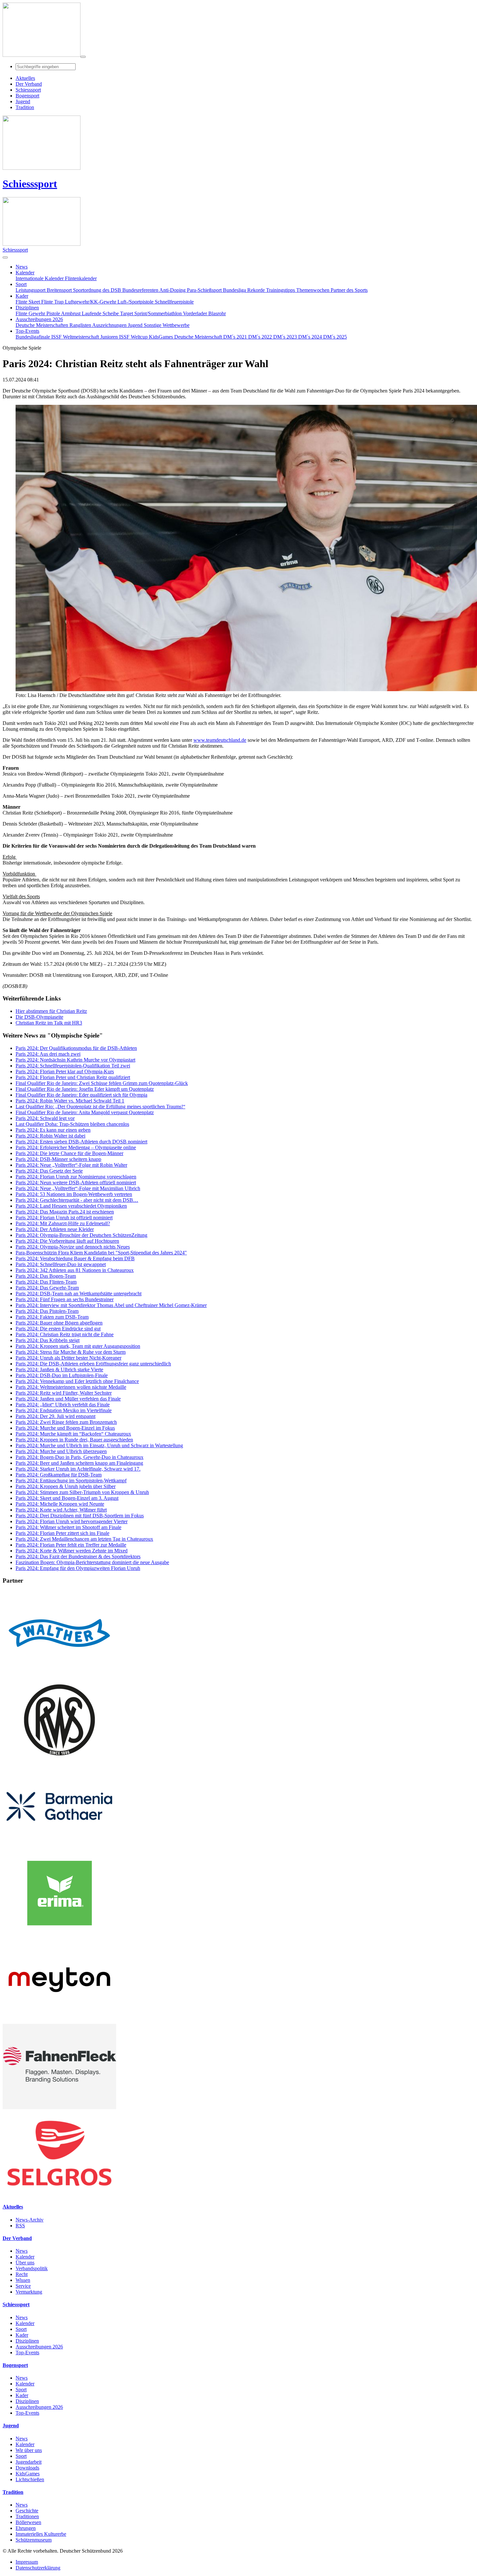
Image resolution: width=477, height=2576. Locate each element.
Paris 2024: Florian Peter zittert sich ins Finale (62, 1533)
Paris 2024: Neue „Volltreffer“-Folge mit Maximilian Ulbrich (78, 1188)
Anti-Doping (173, 290)
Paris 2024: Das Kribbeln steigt (48, 1340)
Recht (22, 2274)
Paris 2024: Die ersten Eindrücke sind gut (58, 1329)
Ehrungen (26, 2528)
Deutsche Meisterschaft (199, 337)
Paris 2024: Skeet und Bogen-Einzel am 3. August (67, 1498)
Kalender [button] (25, 273)
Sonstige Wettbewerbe (167, 325)
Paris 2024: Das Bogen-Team (46, 1276)
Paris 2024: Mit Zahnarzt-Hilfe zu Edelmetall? (63, 1223)
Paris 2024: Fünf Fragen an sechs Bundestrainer (65, 1299)
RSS (20, 2226)
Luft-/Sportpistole (136, 302)
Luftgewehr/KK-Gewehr (91, 302)
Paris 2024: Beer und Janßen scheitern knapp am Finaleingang (79, 1463)
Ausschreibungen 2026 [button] (39, 319)
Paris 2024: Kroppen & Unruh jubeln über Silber (66, 1486)
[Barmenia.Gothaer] (59, 1847)
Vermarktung (29, 2292)
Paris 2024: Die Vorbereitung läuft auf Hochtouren (67, 1241)
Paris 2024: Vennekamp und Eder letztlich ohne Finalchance (77, 1381)
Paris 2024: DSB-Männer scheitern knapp (58, 1159)
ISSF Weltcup (134, 337)
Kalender (25, 2257)
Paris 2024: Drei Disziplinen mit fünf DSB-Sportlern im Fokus (80, 1516)
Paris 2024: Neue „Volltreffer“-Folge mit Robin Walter (71, 1165)
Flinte (22, 313)
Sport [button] (21, 284)
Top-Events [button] (27, 331)
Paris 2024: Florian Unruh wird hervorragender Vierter (72, 1521)
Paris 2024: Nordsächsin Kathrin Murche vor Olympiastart (75, 1060)
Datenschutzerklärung (38, 2568)
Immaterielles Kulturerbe (41, 2534)
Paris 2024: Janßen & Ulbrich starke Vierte (59, 1369)
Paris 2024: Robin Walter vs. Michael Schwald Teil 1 (70, 1101)
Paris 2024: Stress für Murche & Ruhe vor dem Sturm (71, 1352)
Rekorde (257, 290)
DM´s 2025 (335, 337)
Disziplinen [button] (27, 308)
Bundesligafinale (33, 337)
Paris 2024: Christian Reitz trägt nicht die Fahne (65, 1334)
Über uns (25, 2263)
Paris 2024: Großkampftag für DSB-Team (59, 1475)
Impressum (27, 2562)
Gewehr (37, 313)
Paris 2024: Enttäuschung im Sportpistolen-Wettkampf (71, 1481)
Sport (21, 2329)
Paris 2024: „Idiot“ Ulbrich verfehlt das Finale (63, 1405)
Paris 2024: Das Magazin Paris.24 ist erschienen (65, 1212)
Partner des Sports (349, 290)
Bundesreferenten (141, 290)
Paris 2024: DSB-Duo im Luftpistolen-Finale (62, 1375)
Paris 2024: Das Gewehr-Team (47, 1288)
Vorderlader (196, 313)
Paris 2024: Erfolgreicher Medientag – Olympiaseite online (76, 1147)
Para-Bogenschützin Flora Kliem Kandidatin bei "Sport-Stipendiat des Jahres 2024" (101, 1253)
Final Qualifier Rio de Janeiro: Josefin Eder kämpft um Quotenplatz (85, 1089)
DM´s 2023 (286, 337)
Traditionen (27, 2516)
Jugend (136, 325)
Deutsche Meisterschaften (43, 325)
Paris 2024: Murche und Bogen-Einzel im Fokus (65, 1428)
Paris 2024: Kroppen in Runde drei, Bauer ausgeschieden (74, 1440)
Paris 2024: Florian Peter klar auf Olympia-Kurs (65, 1071)
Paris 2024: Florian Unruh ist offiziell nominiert (64, 1218)
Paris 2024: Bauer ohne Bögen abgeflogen (59, 1323)
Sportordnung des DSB (98, 290)
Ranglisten (81, 325)
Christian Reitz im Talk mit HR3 (49, 1023)
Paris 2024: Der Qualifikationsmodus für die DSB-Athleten (76, 1048)
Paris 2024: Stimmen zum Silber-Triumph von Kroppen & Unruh (82, 1492)
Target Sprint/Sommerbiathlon (152, 313)
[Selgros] (59, 2194)
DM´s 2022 (261, 337)
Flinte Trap (53, 302)
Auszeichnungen (110, 325)
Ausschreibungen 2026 (39, 2347)
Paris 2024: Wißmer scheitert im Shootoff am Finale (68, 1527)
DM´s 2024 (311, 337)
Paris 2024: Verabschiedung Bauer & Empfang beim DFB (75, 1258)
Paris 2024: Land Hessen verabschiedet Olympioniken (71, 1206)
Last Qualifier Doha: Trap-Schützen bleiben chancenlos (72, 1124)
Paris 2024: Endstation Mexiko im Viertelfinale (64, 1410)
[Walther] (59, 1674)
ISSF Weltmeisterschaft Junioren (85, 337)
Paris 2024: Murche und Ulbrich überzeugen (61, 1451)
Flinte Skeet (28, 302)
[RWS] (59, 1761)
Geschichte (27, 2511)
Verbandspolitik (32, 2268)
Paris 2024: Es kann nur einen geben (53, 1130)
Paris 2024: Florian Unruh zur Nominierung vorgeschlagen (76, 1177)
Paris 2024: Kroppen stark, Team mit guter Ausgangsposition (78, 1346)
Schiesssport (30, 184)
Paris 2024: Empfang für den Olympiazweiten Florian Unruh (78, 1568)
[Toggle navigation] (83, 57)
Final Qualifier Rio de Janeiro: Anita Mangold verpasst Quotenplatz (85, 1112)
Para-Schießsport (205, 290)
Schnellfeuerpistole (174, 302)
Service (23, 2286)
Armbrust (71, 313)
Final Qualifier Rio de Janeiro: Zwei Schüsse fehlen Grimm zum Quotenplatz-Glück (102, 1083)
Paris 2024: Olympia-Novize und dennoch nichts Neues (73, 1247)
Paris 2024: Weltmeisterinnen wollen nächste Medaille (71, 1387)
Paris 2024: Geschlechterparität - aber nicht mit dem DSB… (77, 1200)
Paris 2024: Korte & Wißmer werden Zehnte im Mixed (72, 1551)
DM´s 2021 (236, 337)
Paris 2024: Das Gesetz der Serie (49, 1171)
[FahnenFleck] (59, 2107)
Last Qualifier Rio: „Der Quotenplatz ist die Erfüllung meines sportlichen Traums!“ (100, 1107)
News (22, 2251)
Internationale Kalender (40, 278)
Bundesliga (235, 290)
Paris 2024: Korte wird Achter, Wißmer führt (61, 1510)
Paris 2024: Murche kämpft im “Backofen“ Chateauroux (73, 1434)
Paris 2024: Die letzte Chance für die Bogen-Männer (69, 1153)
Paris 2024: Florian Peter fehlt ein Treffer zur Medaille (71, 1545)
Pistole (54, 313)
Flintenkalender (81, 278)
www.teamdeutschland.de (220, 740)
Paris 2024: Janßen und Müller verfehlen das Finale (68, 1399)
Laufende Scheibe (101, 313)
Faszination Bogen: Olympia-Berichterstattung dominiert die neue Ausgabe (92, 1562)
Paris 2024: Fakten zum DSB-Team (52, 1317)
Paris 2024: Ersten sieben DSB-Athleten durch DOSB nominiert (81, 1142)
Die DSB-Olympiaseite (39, 1017)
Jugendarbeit (29, 2462)
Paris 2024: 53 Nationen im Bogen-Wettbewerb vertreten (74, 1194)
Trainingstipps (281, 290)
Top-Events (27, 2352)
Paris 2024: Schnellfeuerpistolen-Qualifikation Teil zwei (73, 1066)
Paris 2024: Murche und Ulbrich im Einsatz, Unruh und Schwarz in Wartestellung (99, 1445)
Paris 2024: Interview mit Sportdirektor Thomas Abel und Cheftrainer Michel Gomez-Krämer (111, 1305)
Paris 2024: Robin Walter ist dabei (50, 1136)
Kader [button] (22, 296)
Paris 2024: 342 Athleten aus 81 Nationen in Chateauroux (75, 1270)
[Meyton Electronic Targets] (59, 2021)
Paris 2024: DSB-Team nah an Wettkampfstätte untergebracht (79, 1294)
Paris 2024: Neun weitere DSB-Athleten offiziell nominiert (76, 1182)
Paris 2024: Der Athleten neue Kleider (55, 1229)
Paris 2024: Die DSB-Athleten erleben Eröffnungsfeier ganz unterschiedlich (93, 1364)
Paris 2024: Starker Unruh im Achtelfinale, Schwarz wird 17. (78, 1469)
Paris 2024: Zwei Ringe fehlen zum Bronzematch (66, 1422)
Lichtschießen (30, 2479)
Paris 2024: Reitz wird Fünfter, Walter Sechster (64, 1393)
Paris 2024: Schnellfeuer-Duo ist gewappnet (61, 1264)
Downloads (27, 2468)
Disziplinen (27, 2341)
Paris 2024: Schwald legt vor (45, 1118)
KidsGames (162, 337)
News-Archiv (30, 2220)
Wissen (23, 2280)
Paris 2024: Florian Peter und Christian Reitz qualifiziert (73, 1077)
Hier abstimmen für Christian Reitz (51, 1011)
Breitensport (60, 290)
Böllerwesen (28, 2522)
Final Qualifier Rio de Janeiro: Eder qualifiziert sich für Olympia (81, 1095)
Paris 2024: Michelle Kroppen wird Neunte (60, 1504)
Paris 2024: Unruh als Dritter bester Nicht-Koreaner (68, 1358)
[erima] (59, 1934)
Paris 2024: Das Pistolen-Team (47, 1311)
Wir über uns (29, 2450)
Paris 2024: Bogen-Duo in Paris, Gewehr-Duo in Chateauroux (79, 1457)
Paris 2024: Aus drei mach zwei (48, 1054)
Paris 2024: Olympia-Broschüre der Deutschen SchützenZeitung (81, 1235)
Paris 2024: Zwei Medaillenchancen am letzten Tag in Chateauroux (84, 1539)
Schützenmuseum (34, 2540)
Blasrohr (217, 313)
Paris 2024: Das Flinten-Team (46, 1282)
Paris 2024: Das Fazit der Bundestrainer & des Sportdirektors (78, 1556)
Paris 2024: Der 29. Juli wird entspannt (55, 1416)
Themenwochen (313, 290)
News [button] (22, 267)
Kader (22, 2335)
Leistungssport (31, 290)
